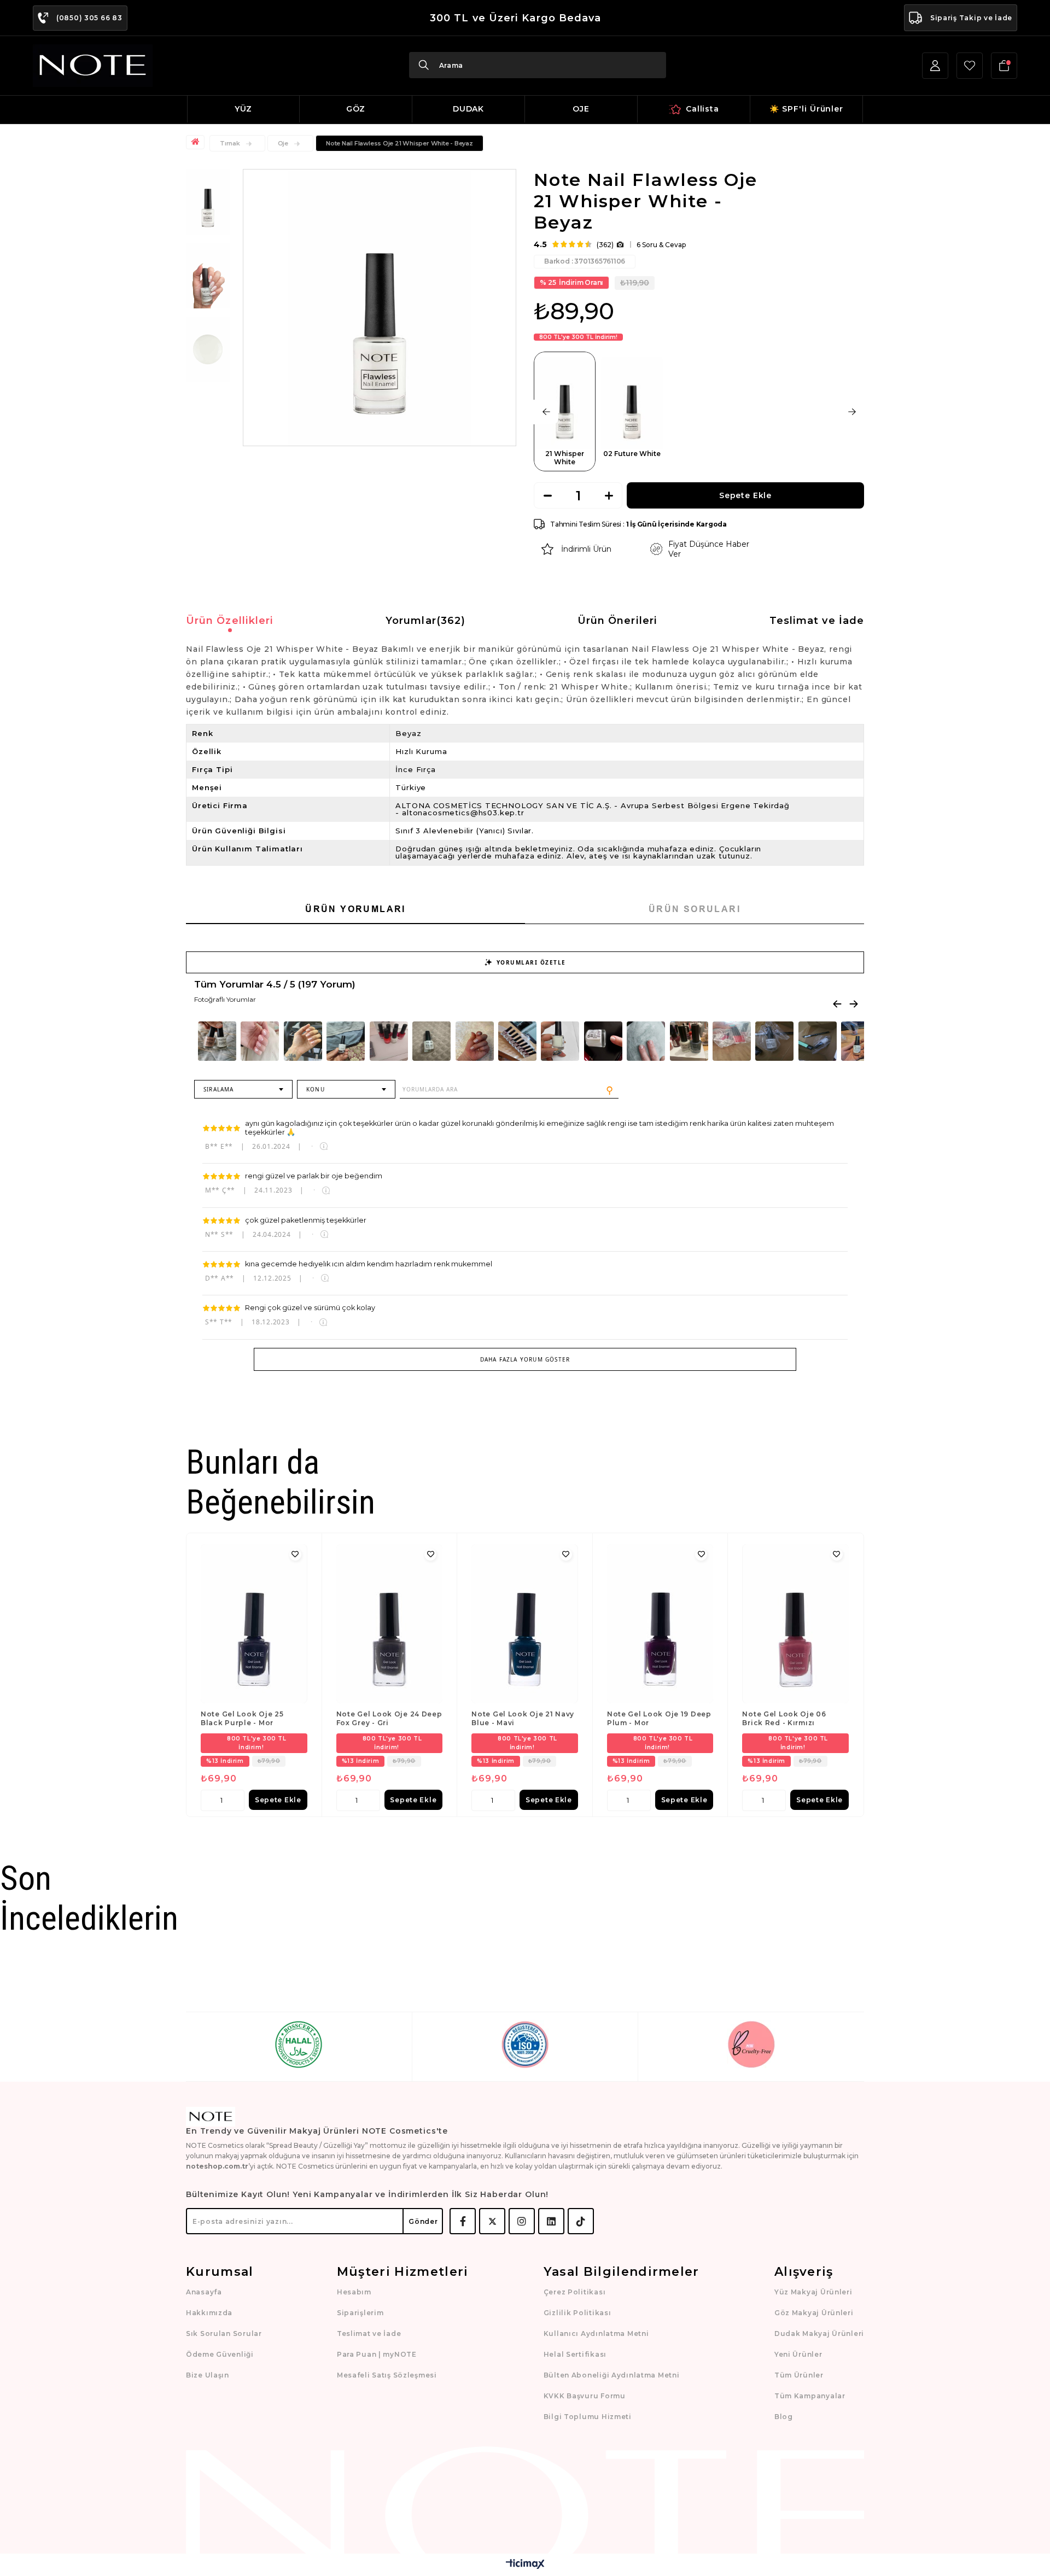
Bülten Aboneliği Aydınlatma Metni (612, 2375)
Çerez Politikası (575, 2292)
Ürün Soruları (695, 909)
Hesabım (354, 2292)
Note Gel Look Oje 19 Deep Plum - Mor (659, 1718)
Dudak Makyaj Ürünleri (819, 2333)
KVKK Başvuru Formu (585, 2396)
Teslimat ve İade (817, 621)
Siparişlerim (360, 2313)
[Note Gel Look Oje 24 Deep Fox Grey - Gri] (390, 1624)
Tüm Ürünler (799, 2375)
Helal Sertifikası (575, 2354)
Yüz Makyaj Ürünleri (813, 2292)
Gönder (423, 2221)
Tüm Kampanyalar (810, 2396)
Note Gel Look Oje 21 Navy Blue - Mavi (523, 1718)
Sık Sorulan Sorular (224, 2333)
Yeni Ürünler (798, 2354)
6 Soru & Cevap (661, 245)
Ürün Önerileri (617, 621)
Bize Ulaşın (208, 2375)
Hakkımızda (209, 2313)
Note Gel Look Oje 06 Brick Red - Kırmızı (784, 1718)
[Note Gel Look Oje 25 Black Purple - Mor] (254, 1624)
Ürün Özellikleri (230, 621)
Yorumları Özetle (531, 962)
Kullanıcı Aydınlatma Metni (596, 2333)
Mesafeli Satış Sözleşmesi (387, 2375)
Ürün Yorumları (355, 909)
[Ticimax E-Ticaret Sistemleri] (525, 2565)
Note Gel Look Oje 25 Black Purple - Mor (242, 1718)
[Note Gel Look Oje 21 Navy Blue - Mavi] (525, 1624)
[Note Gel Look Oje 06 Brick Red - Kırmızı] (795, 1624)
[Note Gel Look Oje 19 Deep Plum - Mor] (660, 1624)
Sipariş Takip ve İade (971, 18)
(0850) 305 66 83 (89, 18)
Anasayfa (204, 2292)
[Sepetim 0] (1004, 66)
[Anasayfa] (197, 142)
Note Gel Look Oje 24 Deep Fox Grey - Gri (389, 1718)
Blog (784, 2417)
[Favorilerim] (970, 66)
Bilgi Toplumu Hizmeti (588, 2417)
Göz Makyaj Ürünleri (814, 2313)
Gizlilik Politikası (577, 2313)
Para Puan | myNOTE (377, 2354)
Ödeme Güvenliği (220, 2354)
